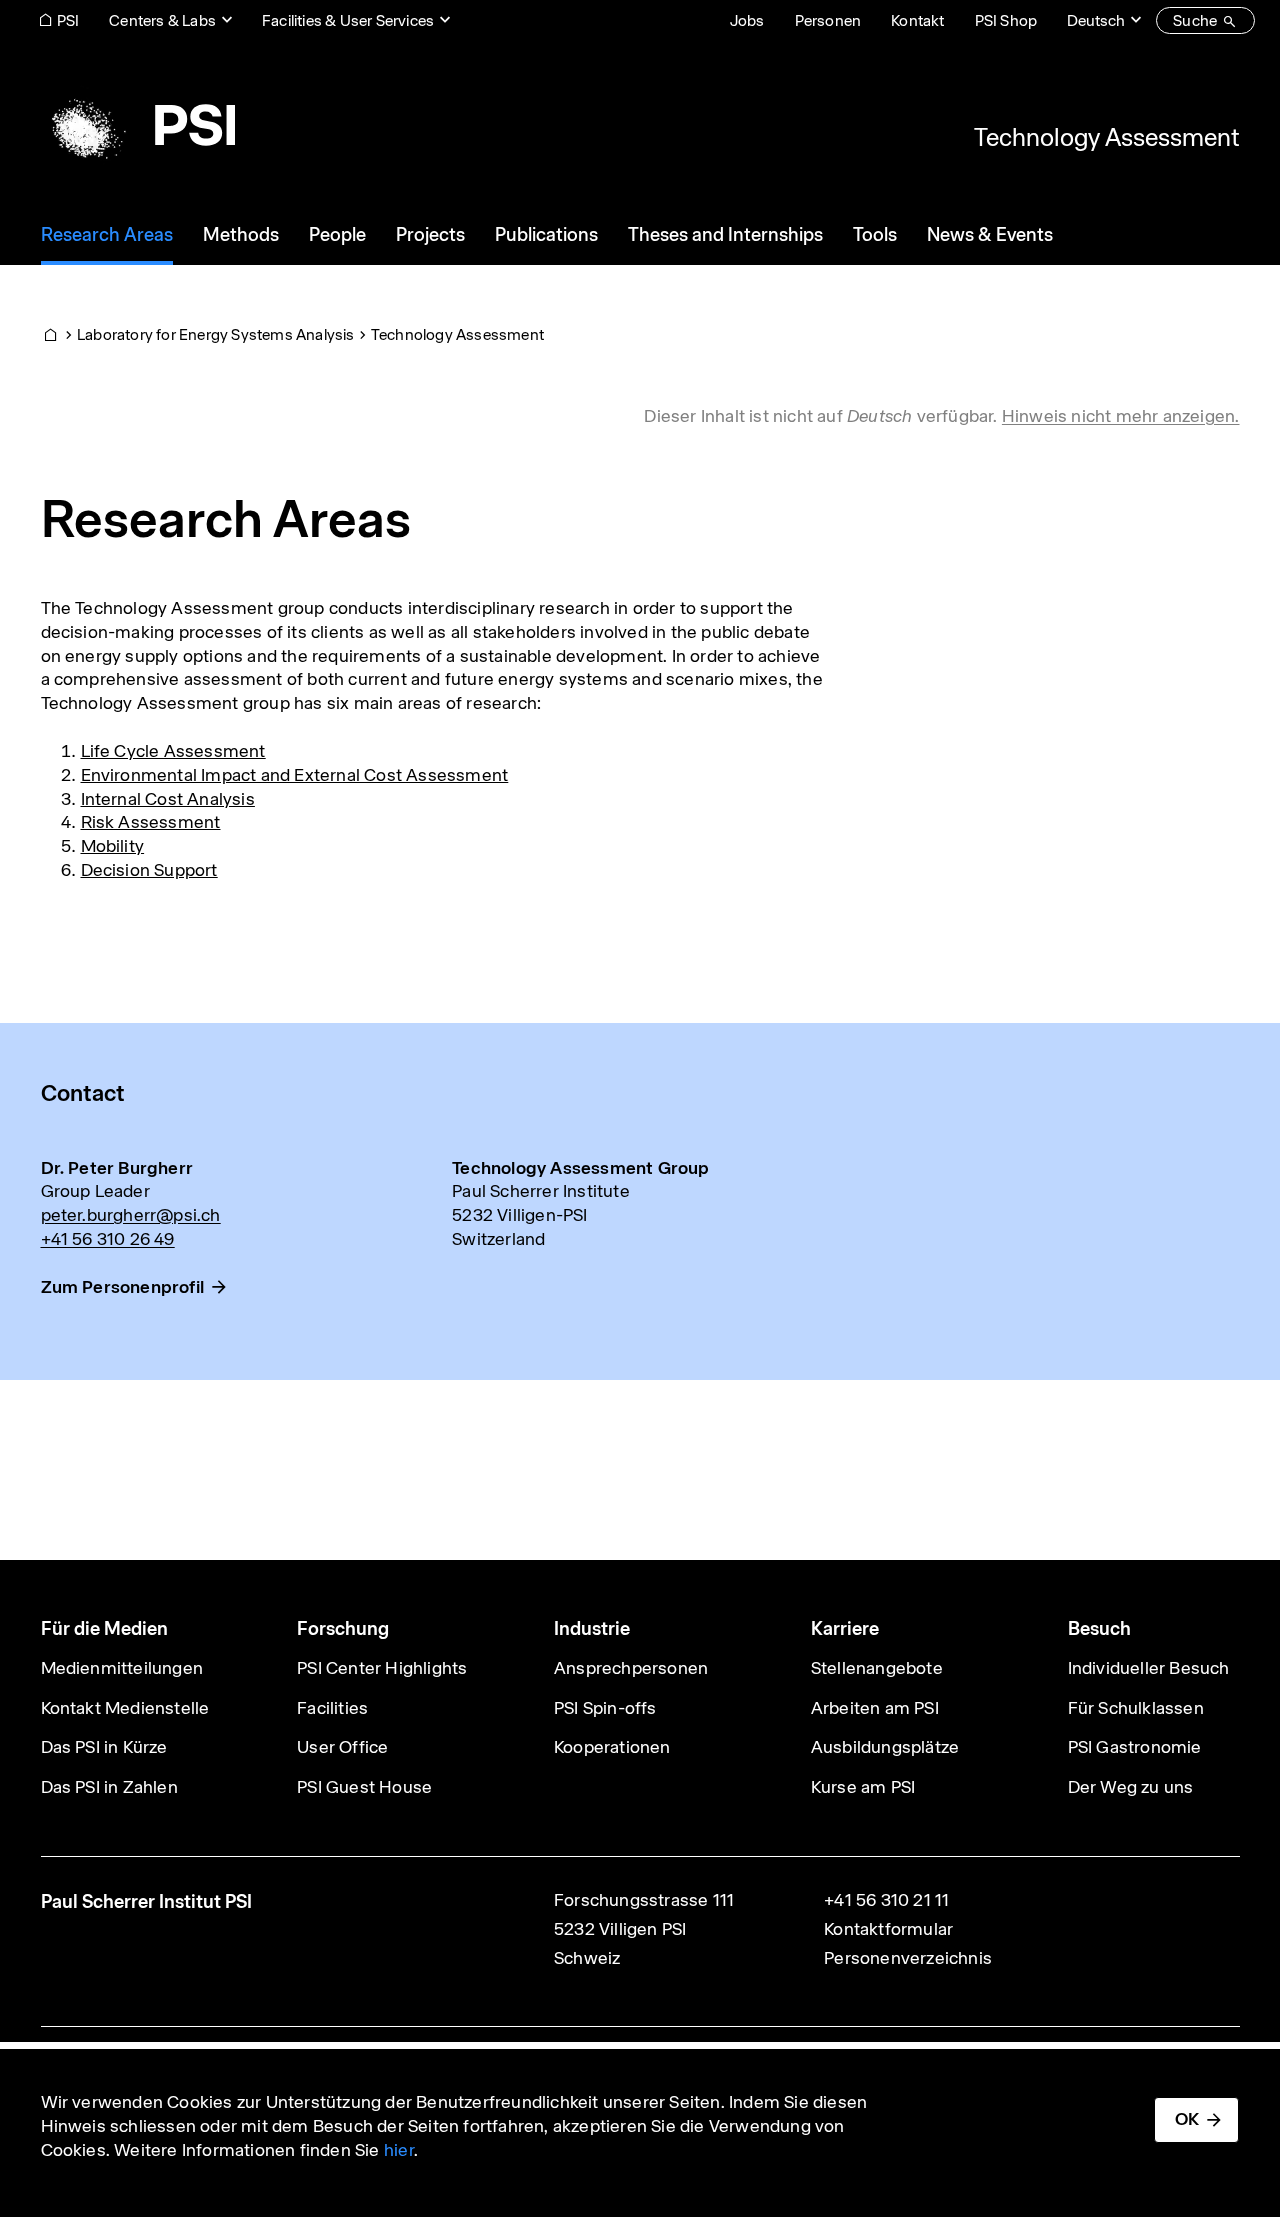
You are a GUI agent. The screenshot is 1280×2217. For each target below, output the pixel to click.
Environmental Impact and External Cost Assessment (295, 775)
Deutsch (1096, 20)
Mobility (113, 846)
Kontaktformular (888, 1929)
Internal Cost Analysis (168, 799)
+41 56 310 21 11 (886, 1900)
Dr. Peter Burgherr (117, 1168)
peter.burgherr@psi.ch (131, 1215)
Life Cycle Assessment (173, 751)
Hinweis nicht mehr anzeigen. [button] (1121, 416)
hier (399, 2150)
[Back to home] (138, 125)
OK (1187, 2119)
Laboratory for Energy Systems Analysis (216, 334)
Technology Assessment (1107, 137)
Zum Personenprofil (123, 1287)
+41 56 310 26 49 (108, 1239)
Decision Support (149, 870)
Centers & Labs (162, 20)
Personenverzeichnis (908, 1958)
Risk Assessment (151, 822)
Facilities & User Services (348, 20)
